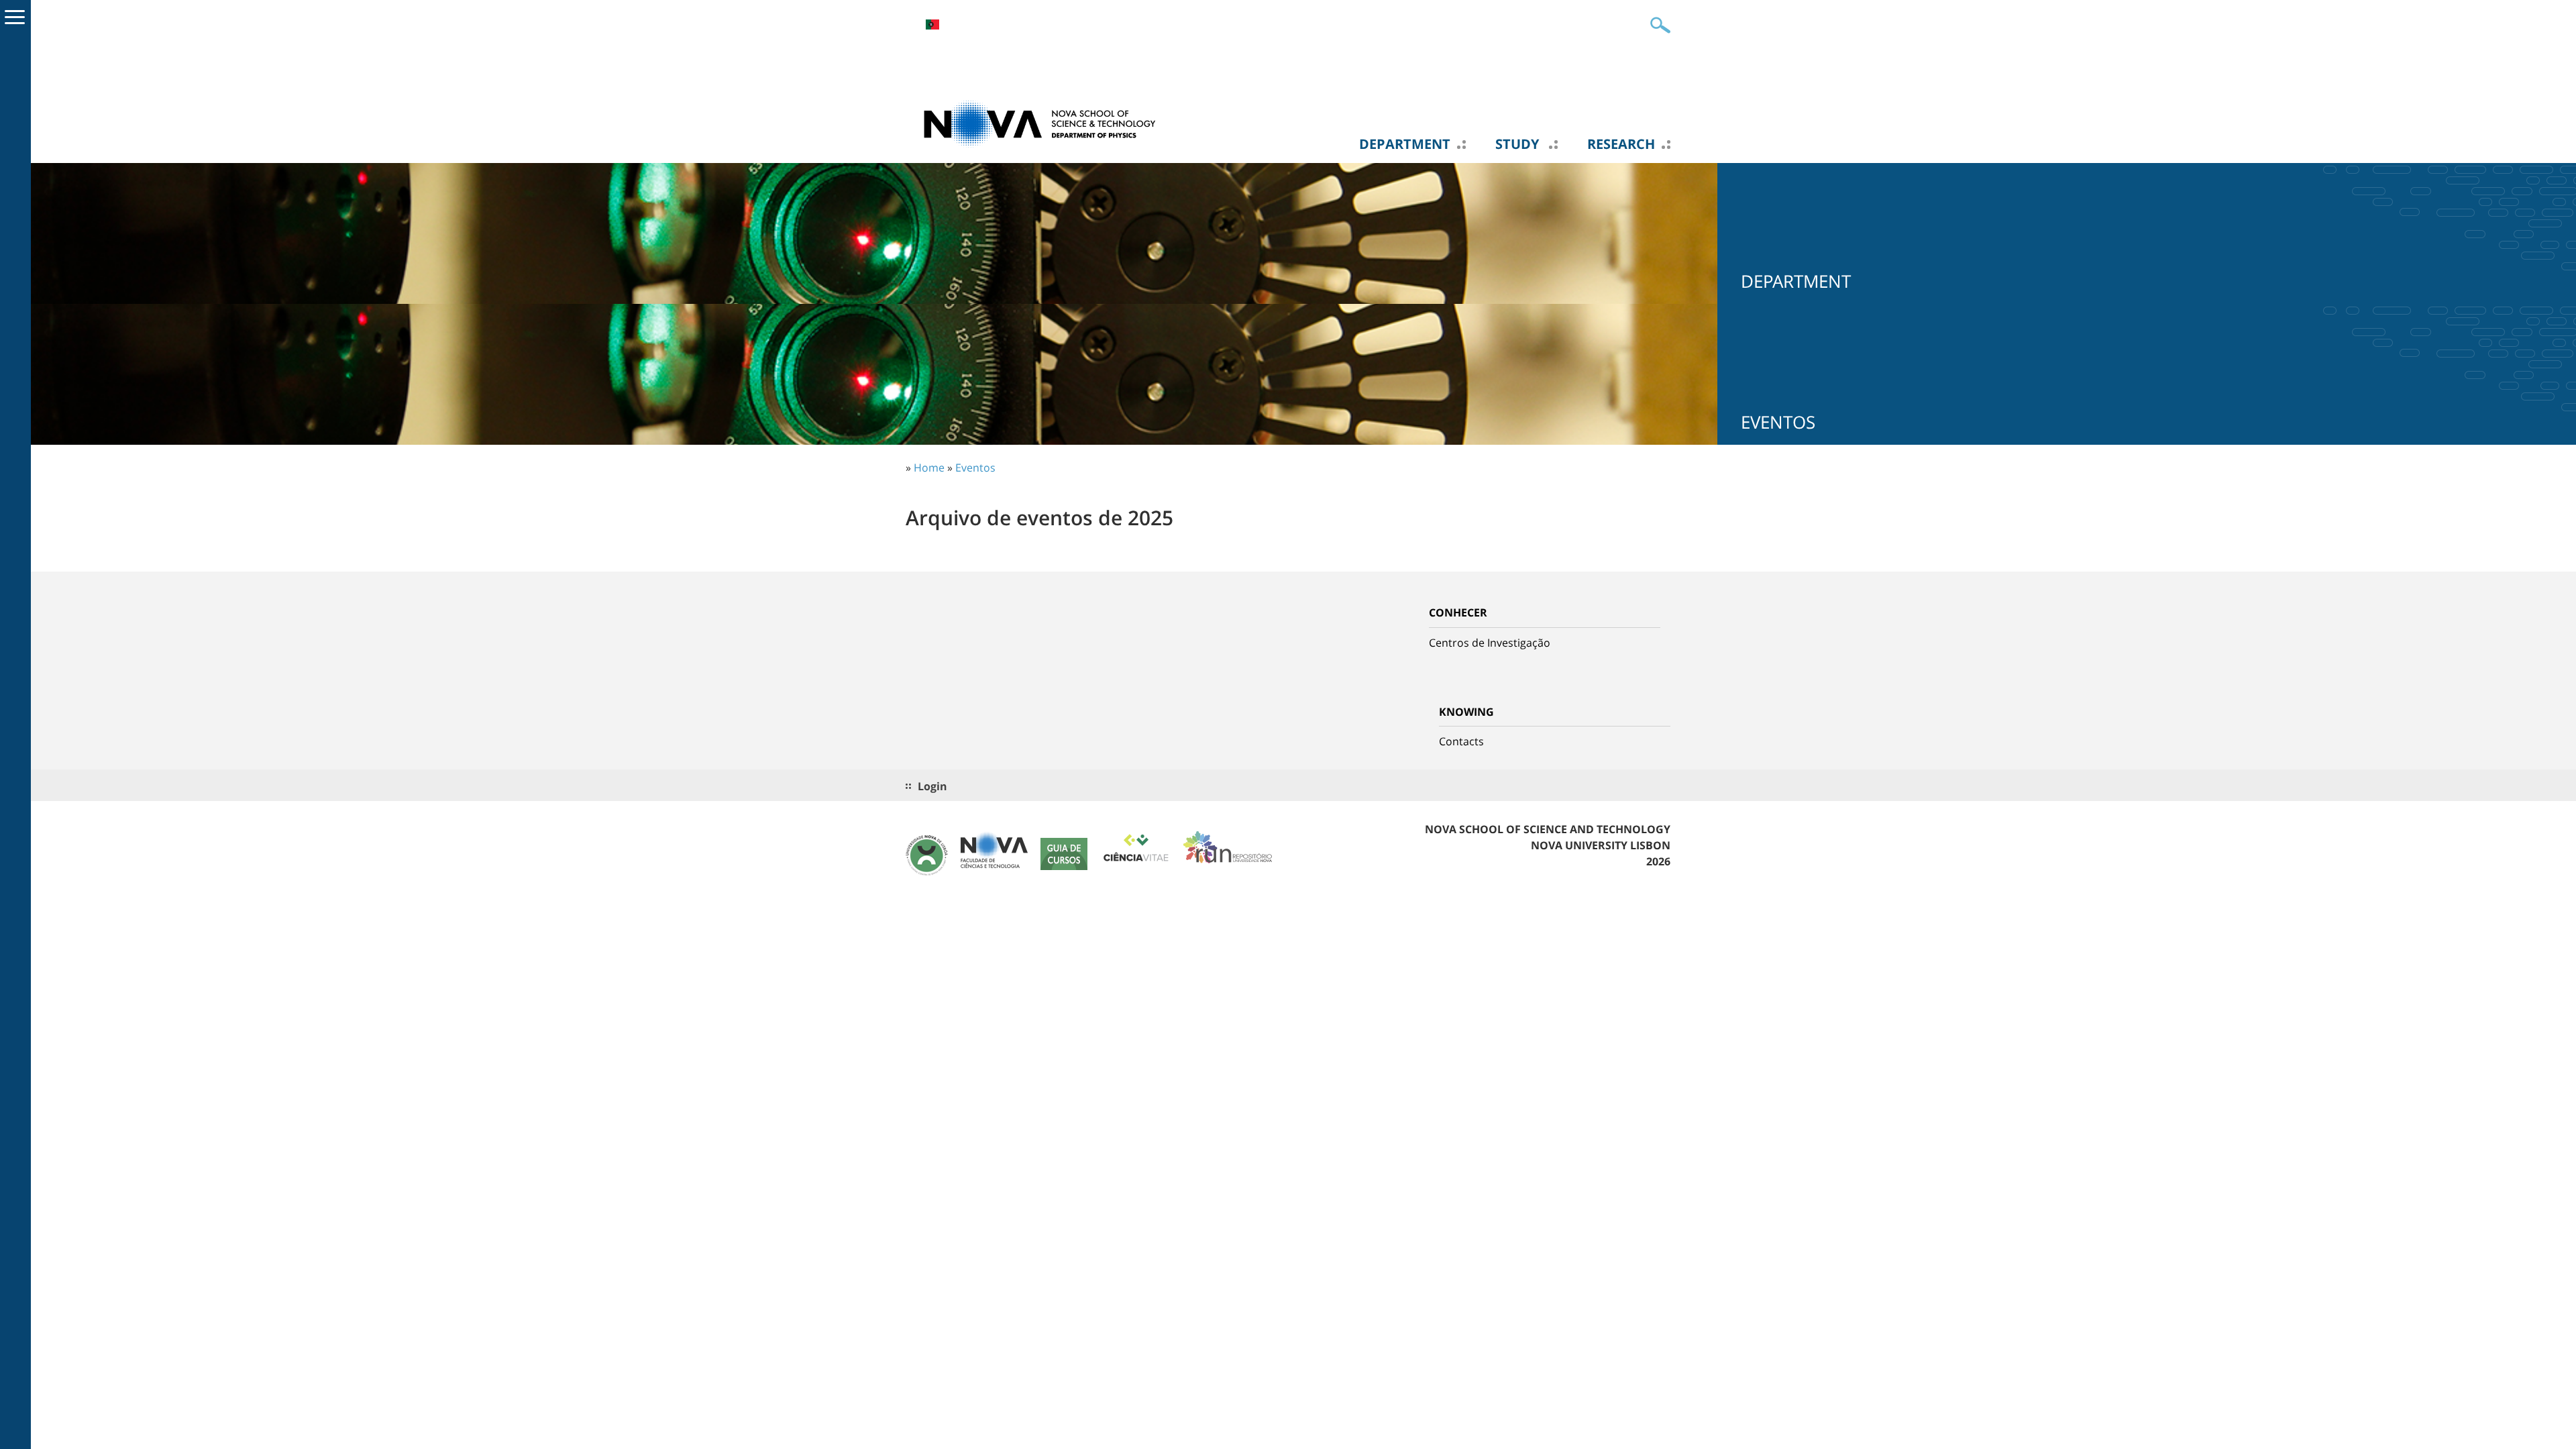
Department (1405, 144)
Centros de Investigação (1490, 643)
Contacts (1461, 741)
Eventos (975, 468)
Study (1519, 144)
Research (1621, 144)
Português (932, 24)
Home (929, 468)
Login (932, 786)
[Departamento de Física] (1040, 123)
